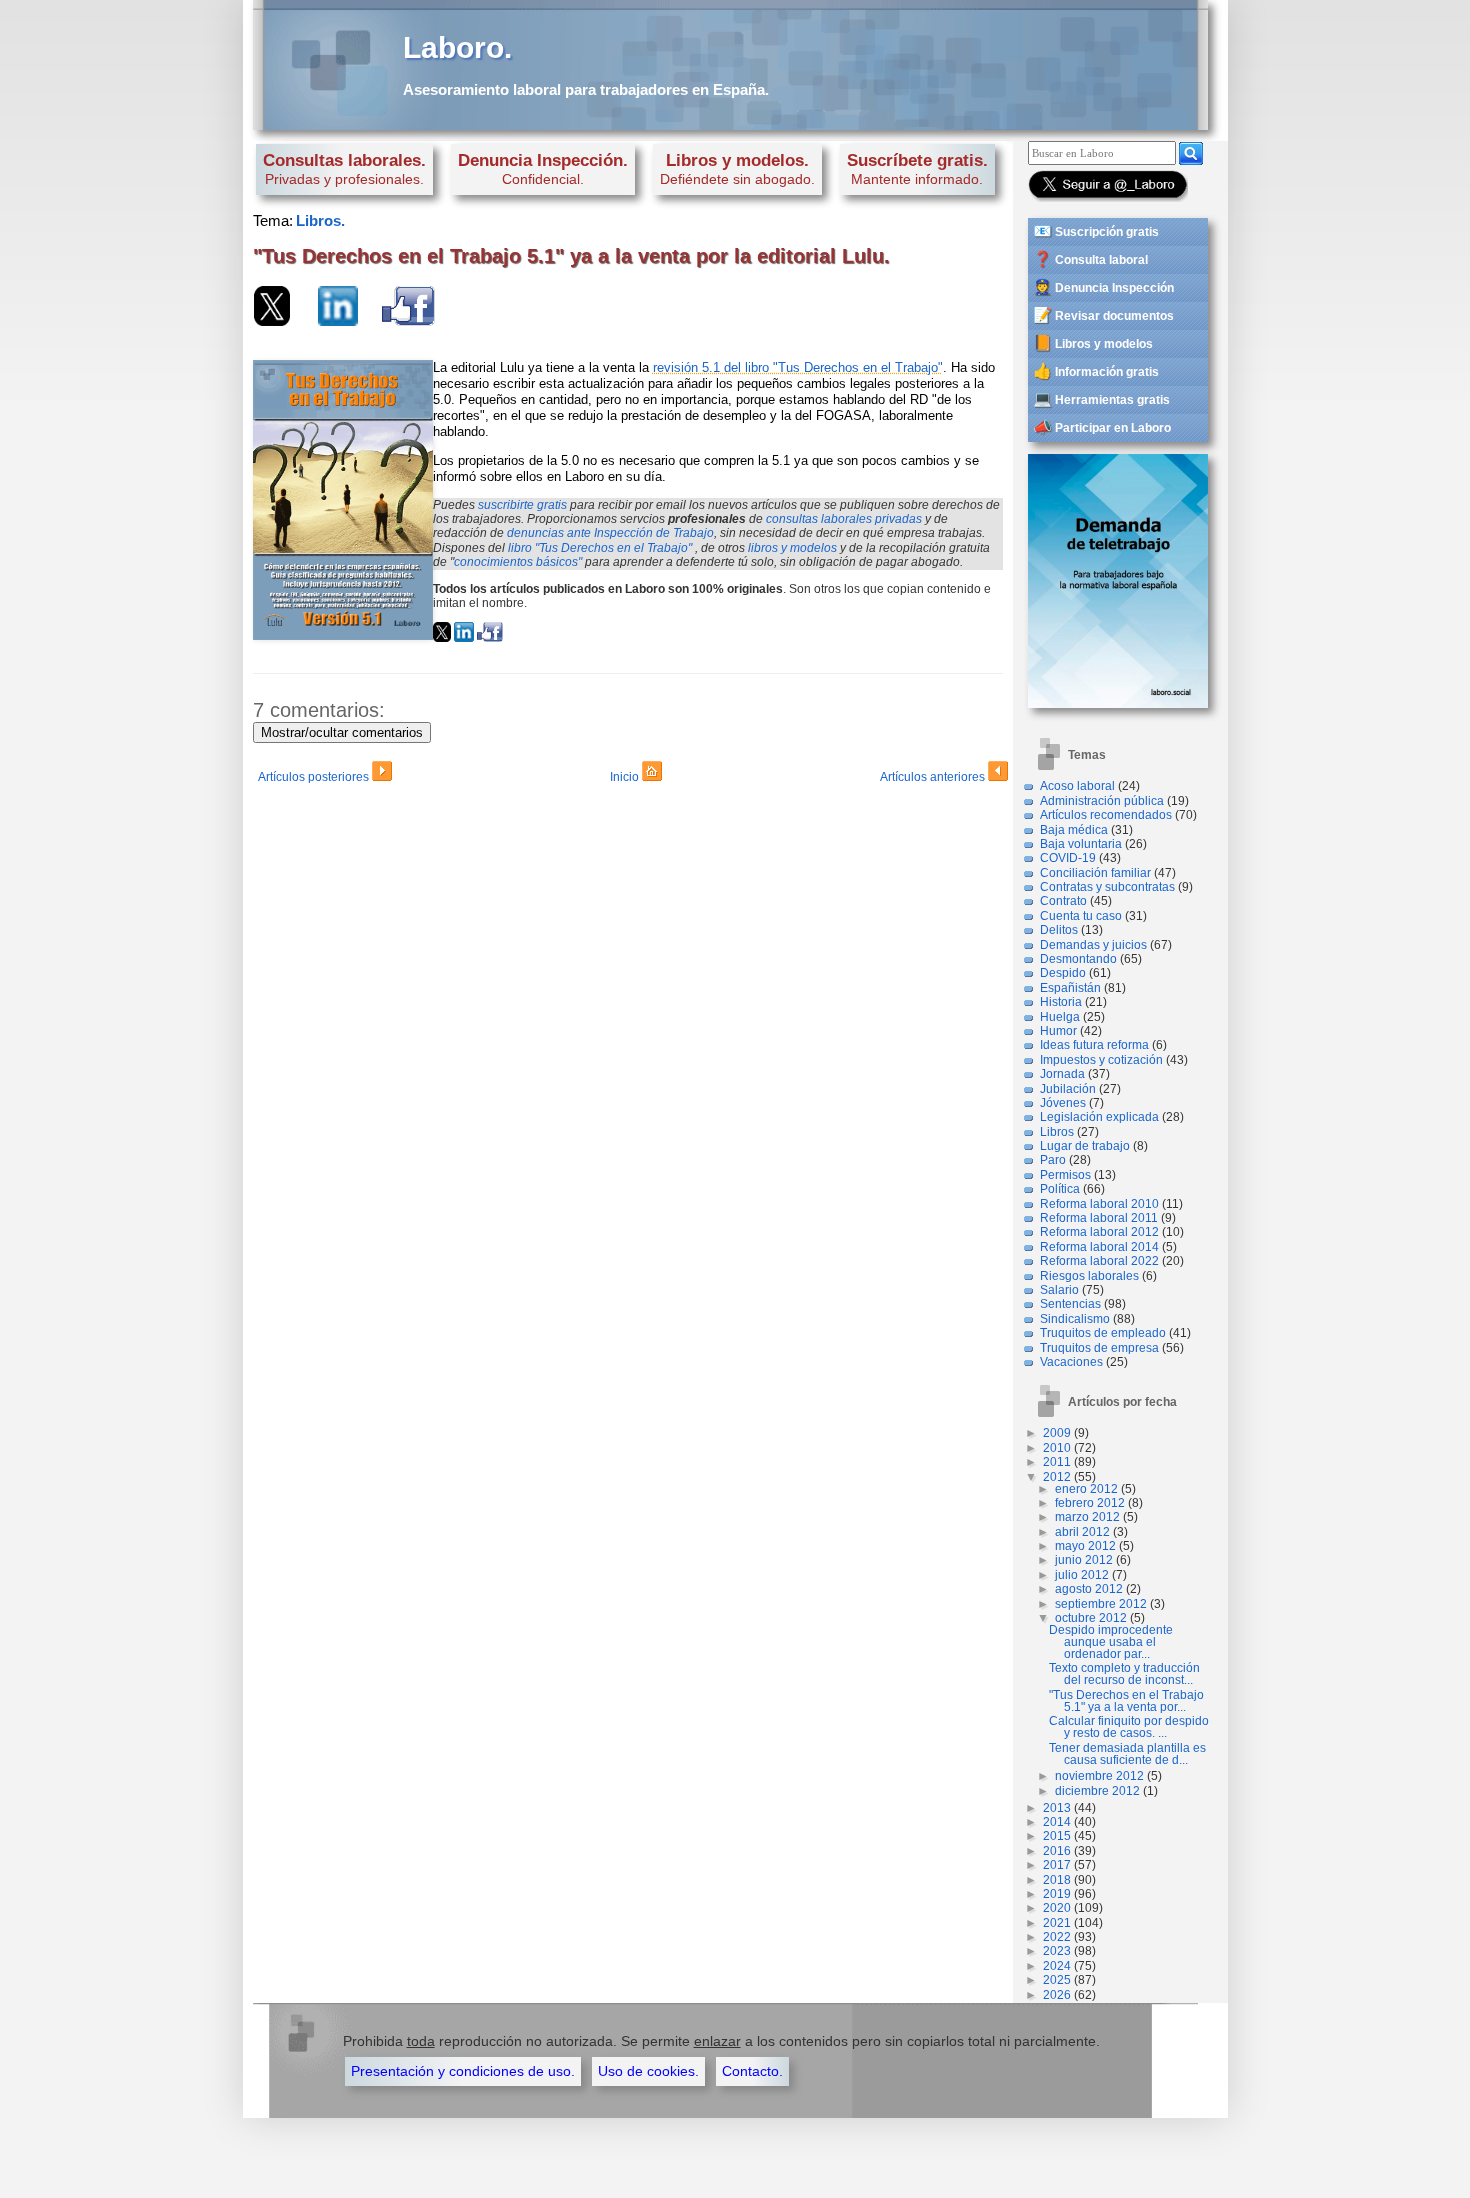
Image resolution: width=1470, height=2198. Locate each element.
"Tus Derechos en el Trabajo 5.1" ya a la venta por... (1126, 1701)
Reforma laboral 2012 (1099, 1232)
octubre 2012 (1091, 1618)
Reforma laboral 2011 (1099, 1218)
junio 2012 (1084, 1560)
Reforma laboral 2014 (1099, 1247)
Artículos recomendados (1106, 815)
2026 (1057, 1995)
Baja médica (1074, 830)
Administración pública (1102, 801)
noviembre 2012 (1099, 1776)
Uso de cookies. (648, 2071)
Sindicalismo (1075, 1319)
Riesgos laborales (1089, 1276)
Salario (1059, 1290)
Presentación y (463, 2071)
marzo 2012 (1087, 1517)
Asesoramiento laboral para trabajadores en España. (586, 89)
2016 (1057, 1851)
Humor (1058, 1031)
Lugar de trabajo (1085, 1146)
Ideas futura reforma (1094, 1045)
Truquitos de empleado (1103, 1333)
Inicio (626, 777)
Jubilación (1068, 1089)
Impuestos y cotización (1101, 1060)
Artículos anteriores (934, 777)
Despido (1063, 973)
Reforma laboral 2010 (1099, 1204)
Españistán (1070, 988)
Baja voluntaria (1081, 844)
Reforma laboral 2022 (1099, 1261)
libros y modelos (792, 548)
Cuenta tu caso (1081, 916)
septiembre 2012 (1101, 1604)
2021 (1057, 1923)
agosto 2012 (1089, 1589)
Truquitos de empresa (1099, 1348)
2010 (1057, 1448)
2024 (1057, 1966)
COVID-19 (1068, 858)
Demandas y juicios (1093, 945)
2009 (1057, 1433)
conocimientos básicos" (518, 562)
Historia (1061, 1002)
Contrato (1063, 901)
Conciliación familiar (1095, 873)
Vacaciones (1071, 1362)
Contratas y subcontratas (1107, 887)
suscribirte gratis (522, 505)
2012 (1057, 1477)
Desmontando (1078, 959)
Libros (1057, 1132)
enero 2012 (1086, 1489)
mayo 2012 (1085, 1546)
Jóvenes (1063, 1103)
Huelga (1060, 1017)
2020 (1057, 1908)
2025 (1057, 1980)
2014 (1057, 1822)
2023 (1057, 1951)
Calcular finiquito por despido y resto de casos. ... (1129, 1727)
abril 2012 (1082, 1532)
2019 (1057, 1894)
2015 (1057, 1836)
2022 (1057, 1937)
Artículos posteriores (315, 777)
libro (600, 548)
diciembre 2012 (1097, 1791)
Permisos (1065, 1175)
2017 (1057, 1865)
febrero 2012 (1090, 1503)
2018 (1057, 1880)
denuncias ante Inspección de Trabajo (610, 533)
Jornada (1062, 1074)
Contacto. (752, 2071)
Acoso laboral (1077, 786)
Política (1060, 1189)
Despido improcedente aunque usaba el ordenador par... (1111, 1642)
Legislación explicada (1099, 1117)
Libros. (320, 220)
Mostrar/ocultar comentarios (342, 732)
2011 (1057, 1462)
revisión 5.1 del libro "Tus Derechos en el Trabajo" (798, 367)
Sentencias (1070, 1304)
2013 (1057, 1808)
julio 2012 (1082, 1575)
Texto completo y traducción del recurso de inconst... (1124, 1674)
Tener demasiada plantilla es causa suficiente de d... (1127, 1754)
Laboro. (457, 47)
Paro (1053, 1160)
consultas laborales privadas (844, 519)
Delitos (1059, 930)
